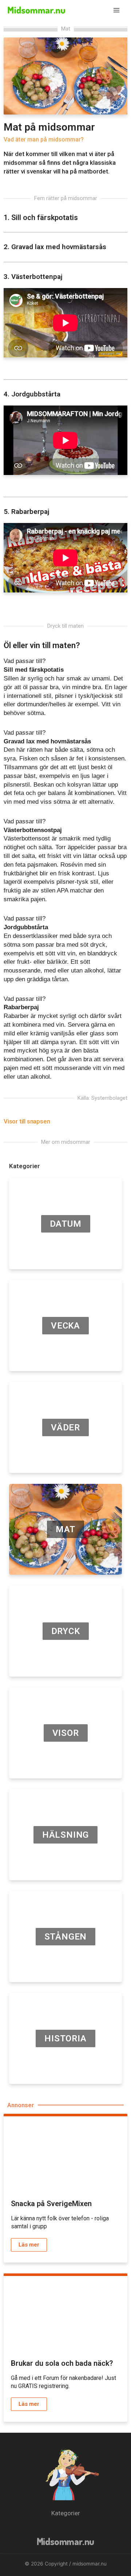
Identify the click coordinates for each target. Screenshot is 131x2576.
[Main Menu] (117, 10)
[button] (31, 1121)
